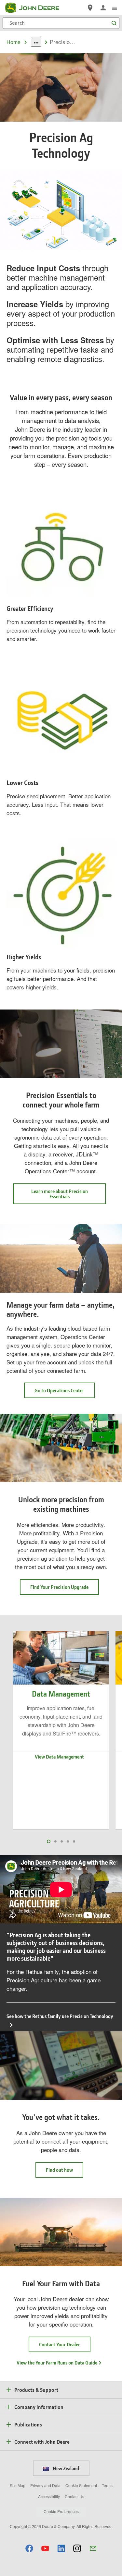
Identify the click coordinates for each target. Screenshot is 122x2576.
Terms (107, 2485)
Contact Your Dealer (60, 2344)
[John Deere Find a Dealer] (90, 8)
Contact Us (75, 2496)
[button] (29, 2548)
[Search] (114, 23)
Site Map (18, 2485)
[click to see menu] (115, 8)
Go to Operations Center (65, 1392)
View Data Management (59, 1757)
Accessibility (49, 2496)
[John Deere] (36, 8)
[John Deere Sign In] (103, 8)
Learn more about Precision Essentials (60, 1194)
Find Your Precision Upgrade (59, 1587)
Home (14, 42)
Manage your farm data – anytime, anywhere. (61, 1310)
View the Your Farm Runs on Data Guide (57, 2363)
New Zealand (65, 2468)
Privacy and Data (45, 2485)
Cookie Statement (81, 2485)
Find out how (59, 2170)
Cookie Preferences (61, 2511)
